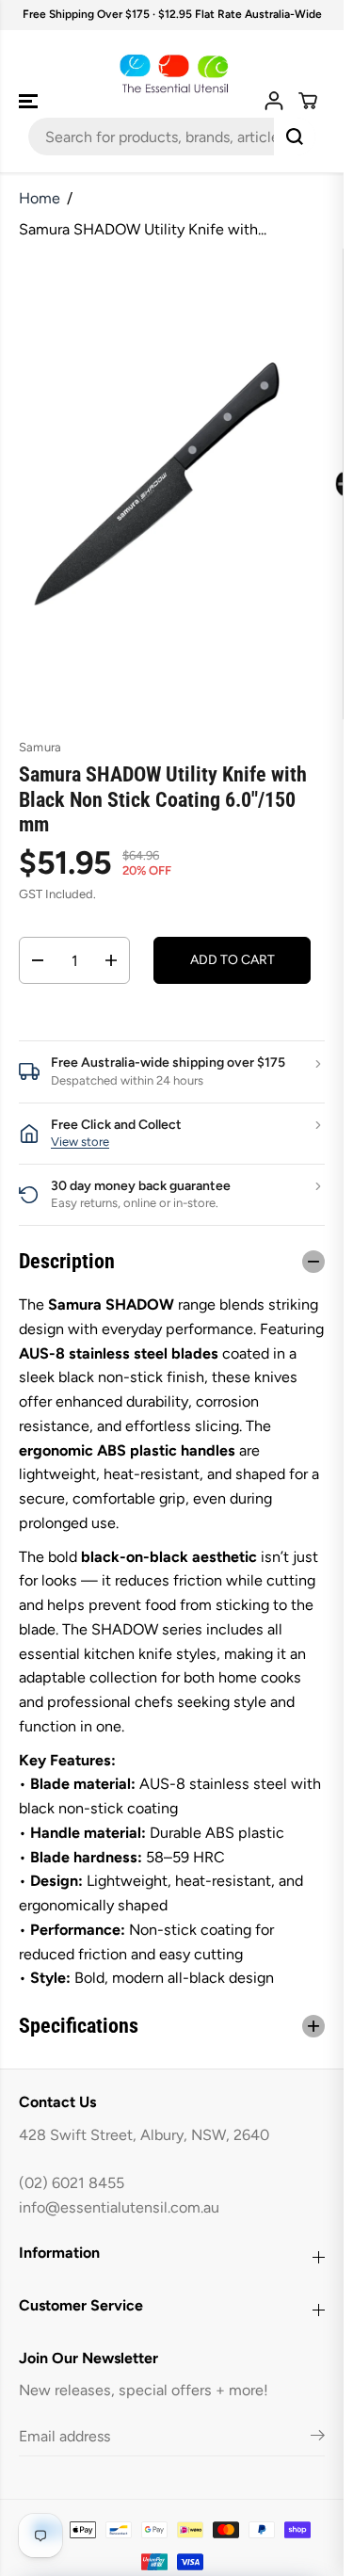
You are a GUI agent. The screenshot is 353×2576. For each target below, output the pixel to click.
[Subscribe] (318, 2439)
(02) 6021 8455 (72, 2183)
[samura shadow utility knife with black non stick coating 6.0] (160, 484)
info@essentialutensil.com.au (119, 2207)
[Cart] (308, 101)
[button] (30, 102)
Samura (40, 747)
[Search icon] (295, 137)
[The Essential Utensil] (172, 74)
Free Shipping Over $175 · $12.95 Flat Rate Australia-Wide (172, 14)
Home (40, 198)
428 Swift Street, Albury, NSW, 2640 (144, 2135)
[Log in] (274, 101)
